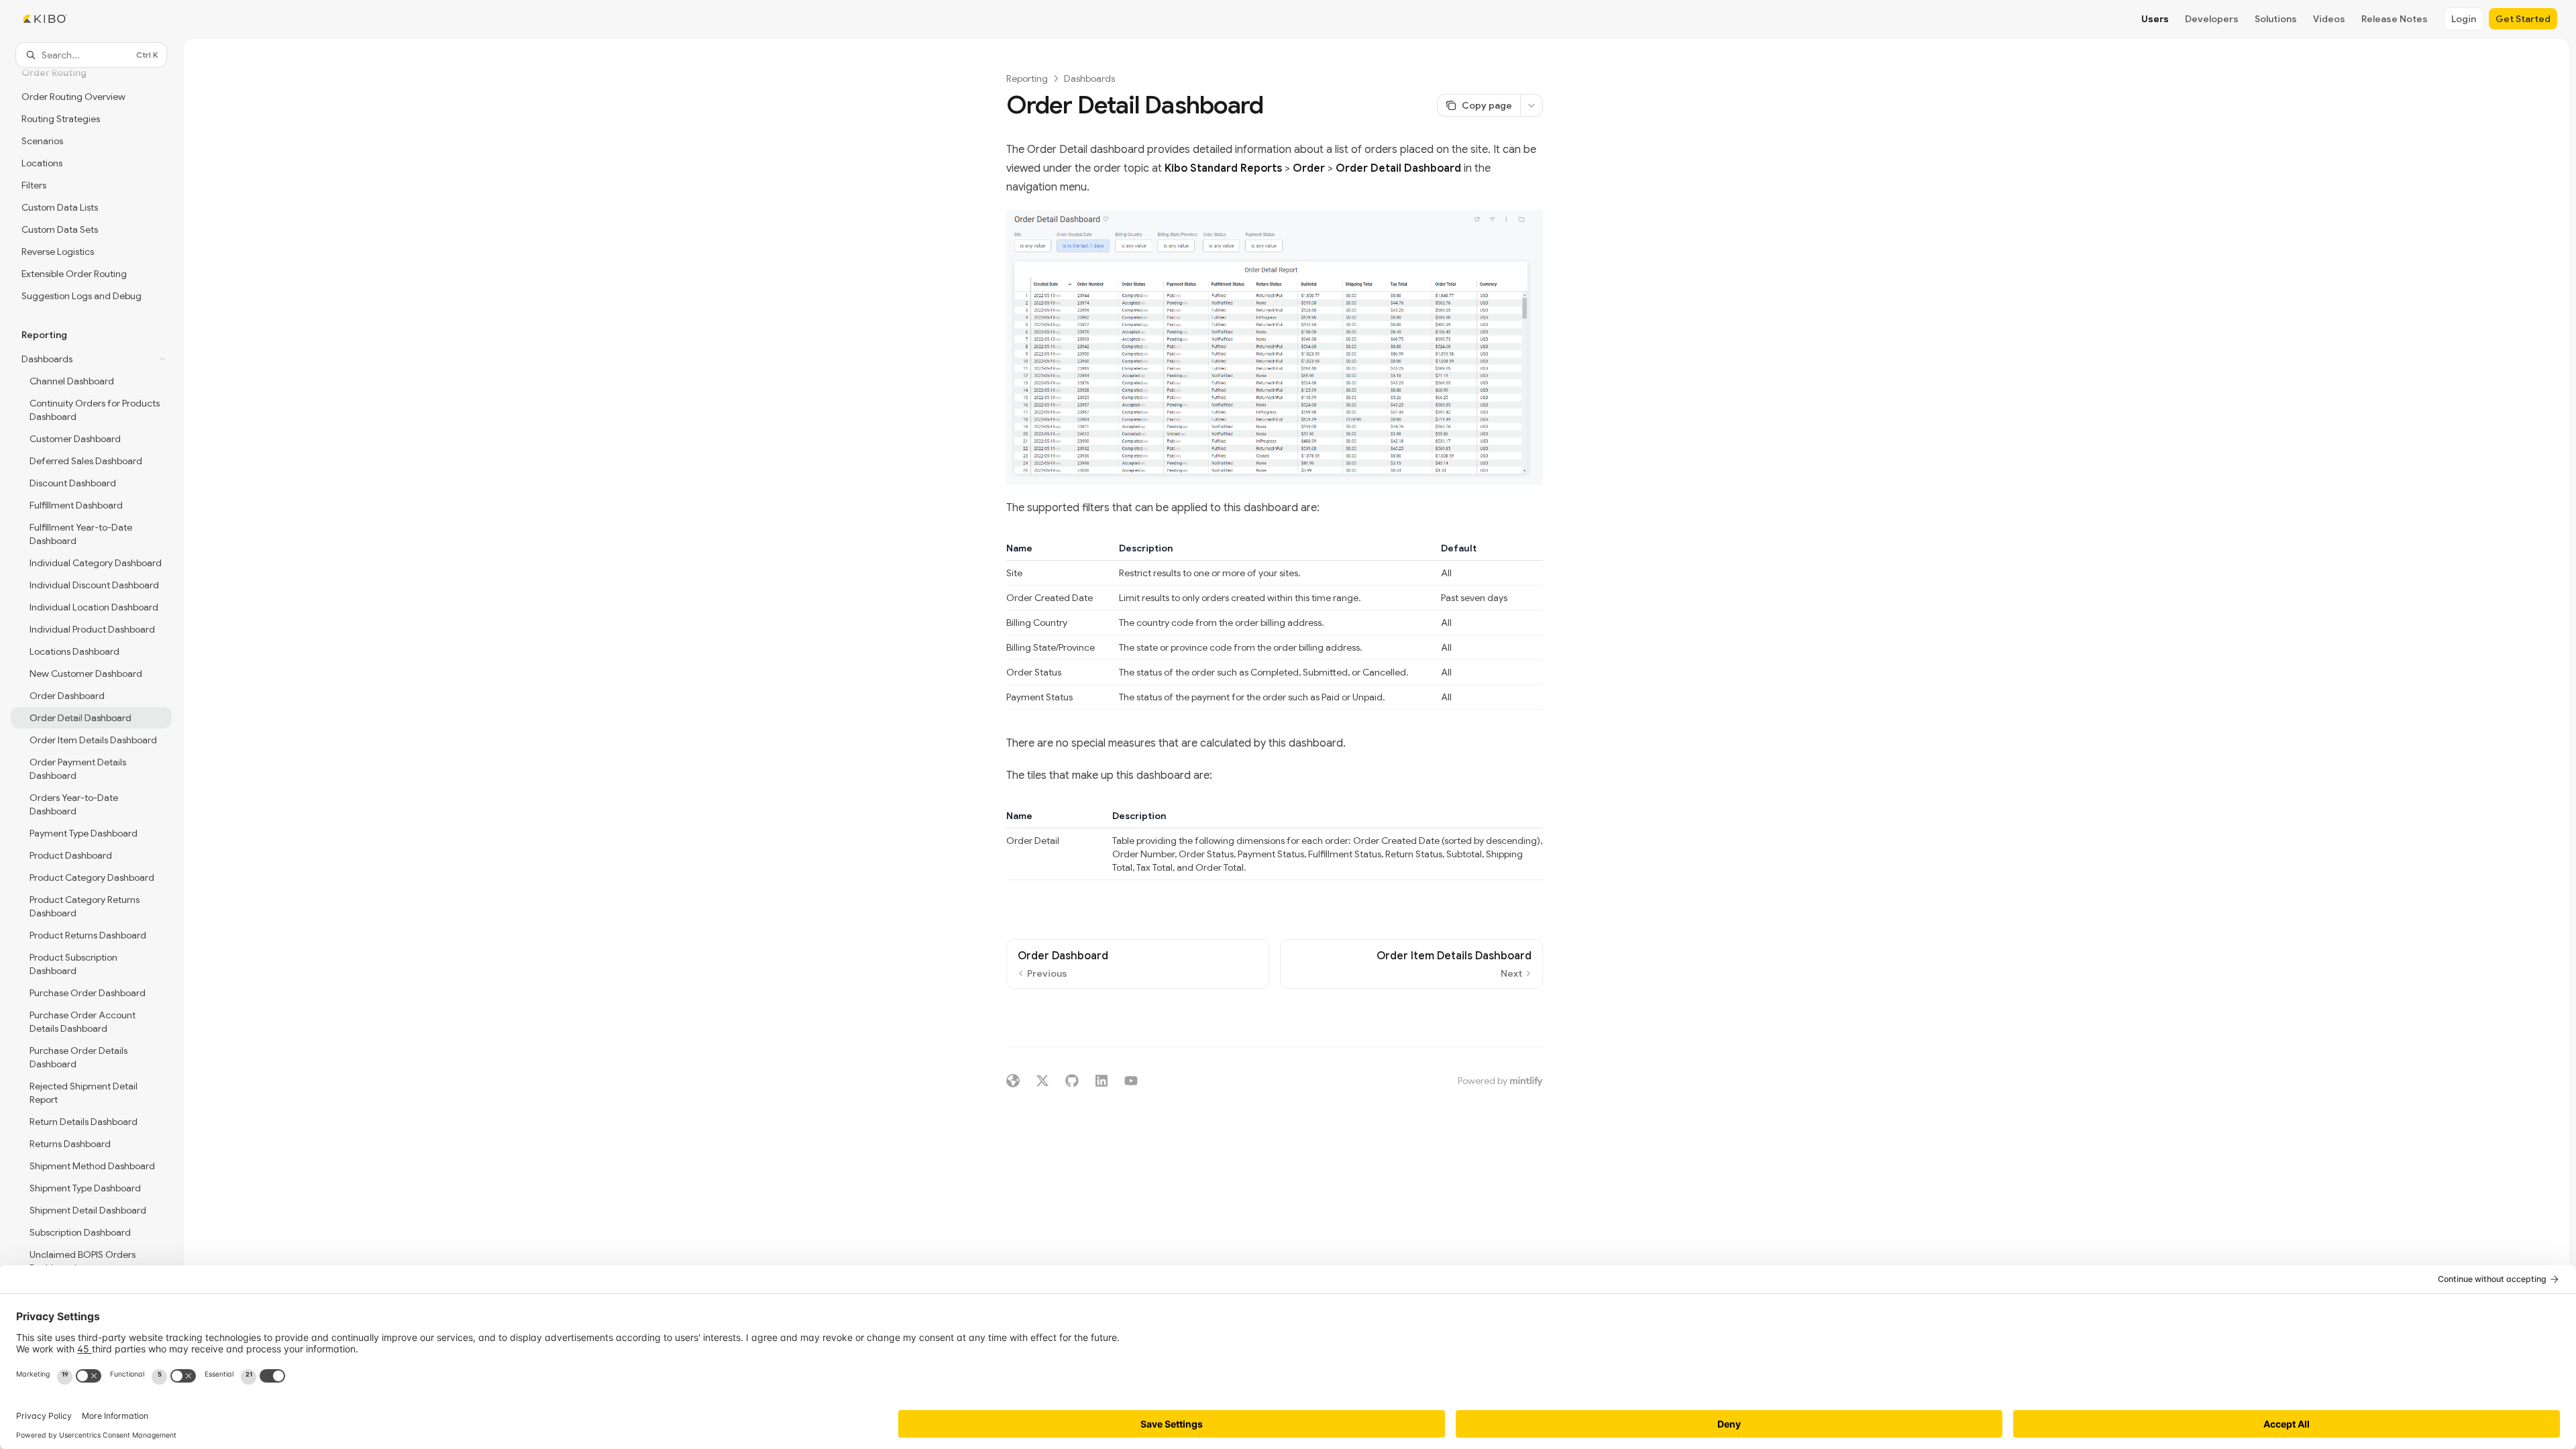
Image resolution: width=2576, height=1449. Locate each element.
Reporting (1027, 78)
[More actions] (1532, 105)
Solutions (2276, 19)
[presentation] (91, 740)
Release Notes (2395, 19)
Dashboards (1089, 78)
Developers (2212, 19)
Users (2155, 19)
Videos (2329, 19)
